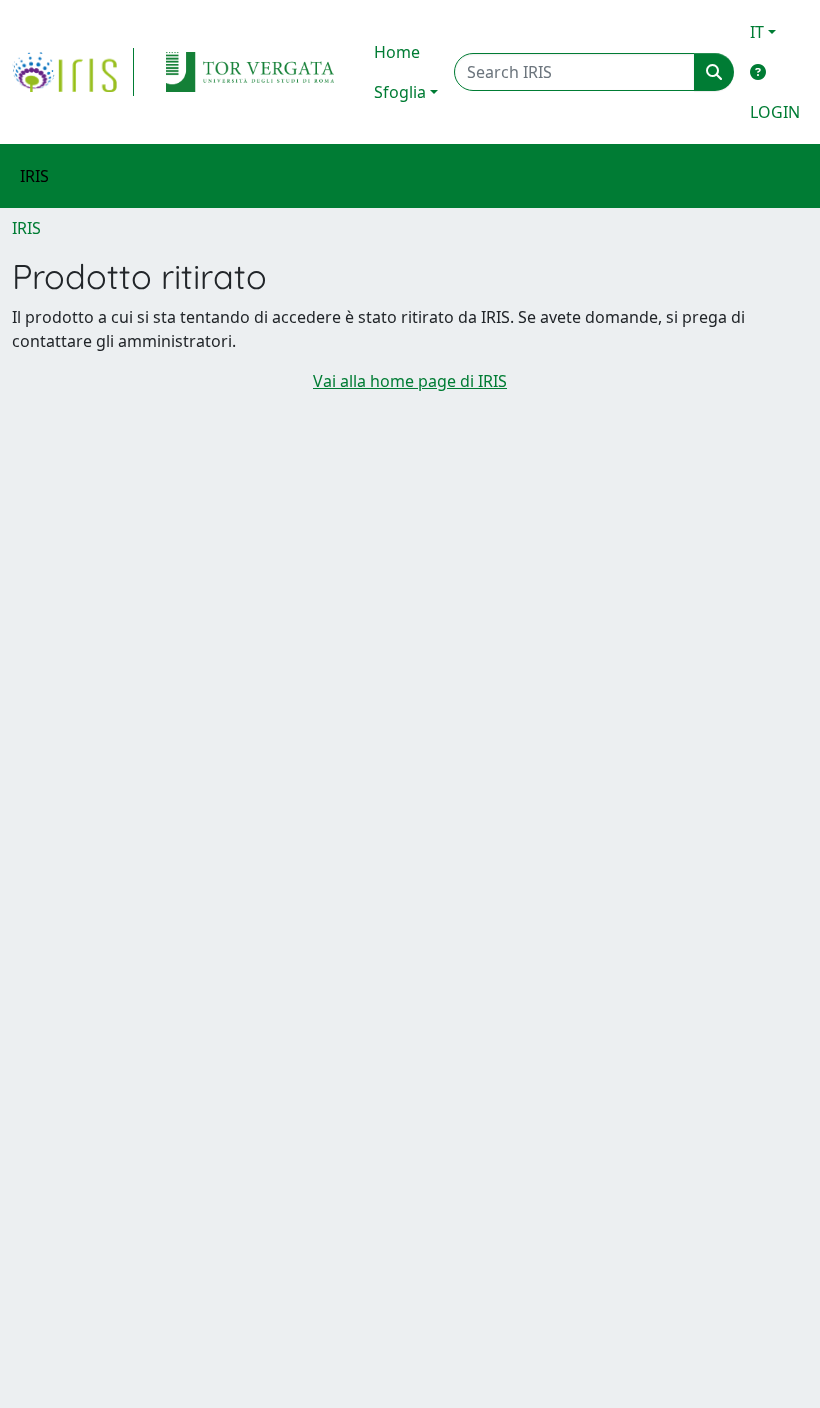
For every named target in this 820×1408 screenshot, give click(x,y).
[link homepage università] (250, 72)
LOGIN (775, 112)
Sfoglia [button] (400, 92)
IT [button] (757, 32)
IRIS (26, 228)
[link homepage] (73, 72)
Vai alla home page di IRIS (410, 381)
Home (397, 52)
